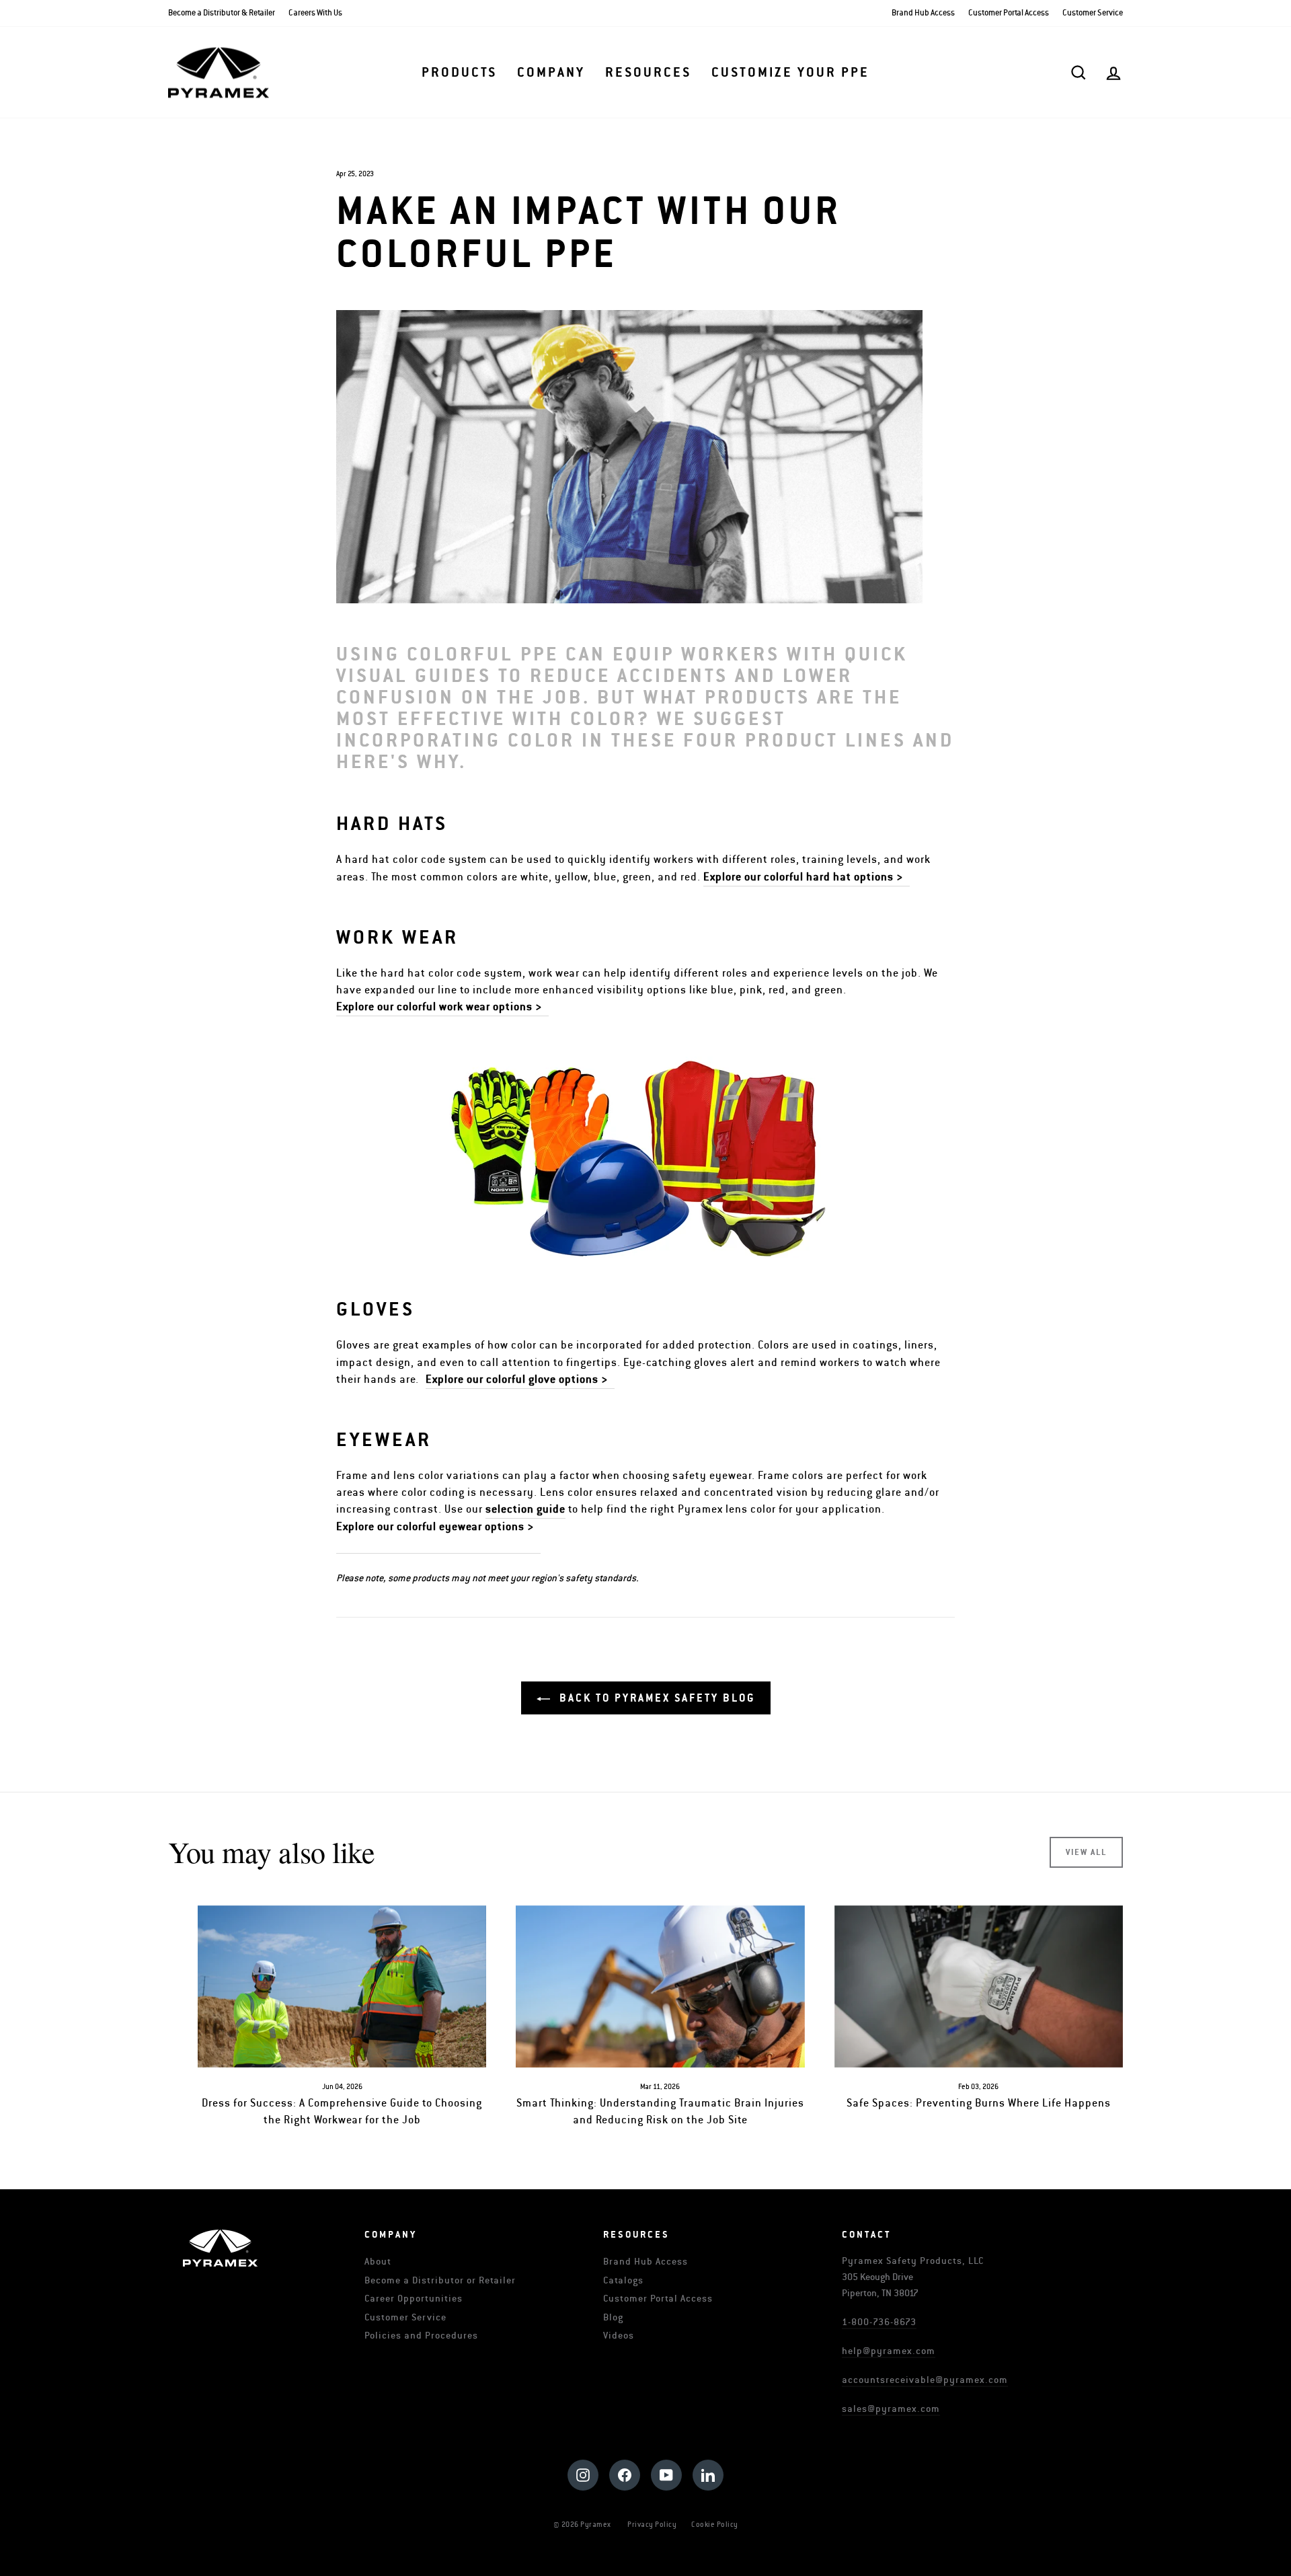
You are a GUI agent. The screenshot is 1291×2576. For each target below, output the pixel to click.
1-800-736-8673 (879, 2322)
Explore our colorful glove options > (520, 1379)
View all (1086, 1852)
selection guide (525, 1509)
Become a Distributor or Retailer (440, 2280)
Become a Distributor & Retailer (222, 13)
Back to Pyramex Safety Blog (655, 1698)
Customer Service (1093, 13)
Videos (619, 2336)
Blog (613, 2317)
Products (459, 73)
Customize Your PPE (790, 73)
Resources (648, 73)
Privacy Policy (652, 2525)
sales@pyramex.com (891, 2409)
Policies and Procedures (421, 2336)
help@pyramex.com (889, 2351)
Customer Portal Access (1009, 13)
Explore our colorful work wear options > (442, 1007)
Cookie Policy (715, 2525)
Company (551, 73)
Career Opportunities (414, 2299)
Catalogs (623, 2280)
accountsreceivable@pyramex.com (925, 2380)
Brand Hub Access (923, 13)
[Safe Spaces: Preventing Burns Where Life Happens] (979, 1986)
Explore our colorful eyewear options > (438, 1527)
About (378, 2262)
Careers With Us (315, 13)
